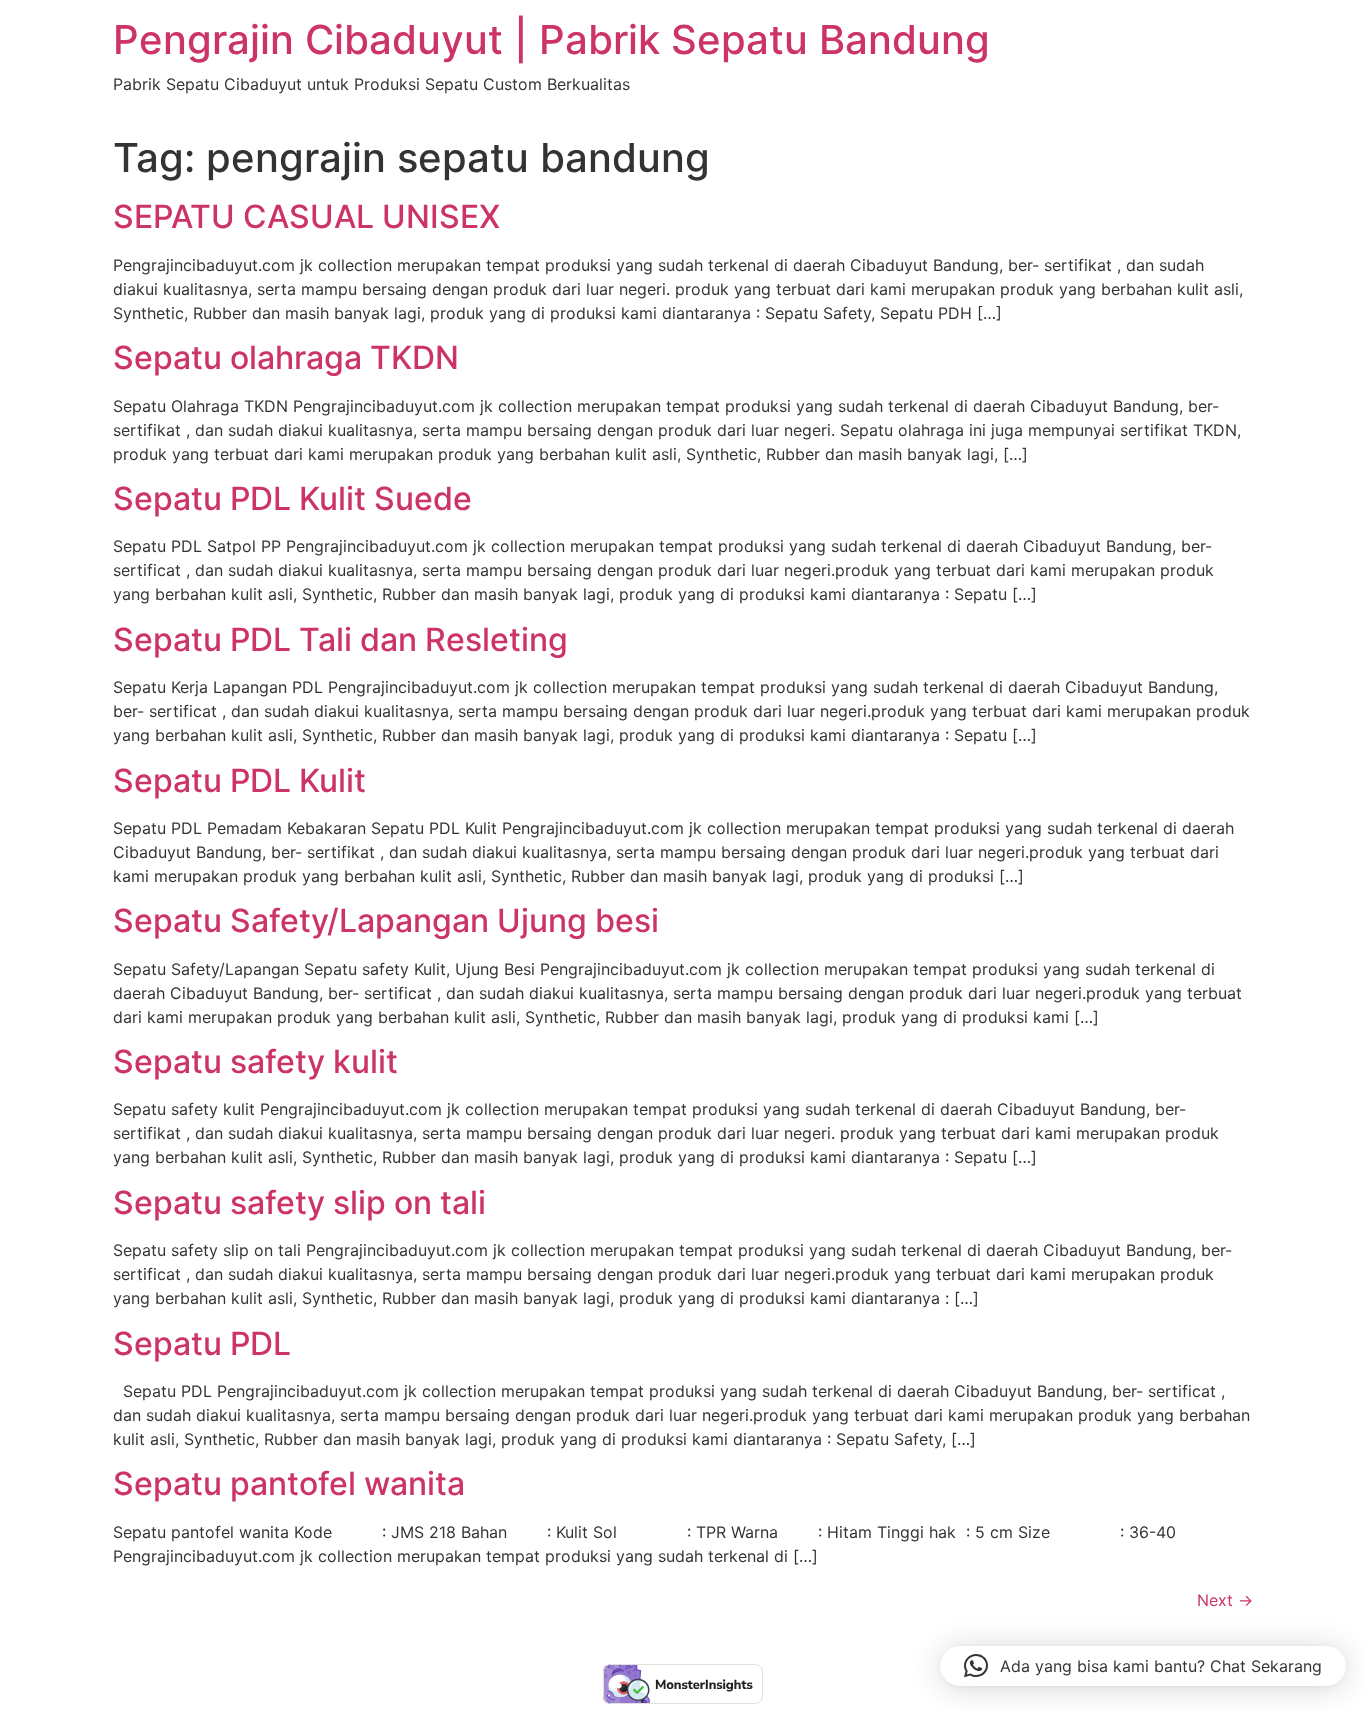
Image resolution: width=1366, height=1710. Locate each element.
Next (1225, 1600)
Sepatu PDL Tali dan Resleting (340, 639)
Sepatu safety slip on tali (299, 1202)
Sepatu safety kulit (255, 1061)
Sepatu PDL (202, 1343)
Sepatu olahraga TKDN (286, 357)
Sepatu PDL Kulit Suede (292, 498)
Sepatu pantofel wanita (289, 1483)
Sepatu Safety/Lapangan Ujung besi (386, 920)
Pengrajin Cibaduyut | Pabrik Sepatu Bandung (551, 39)
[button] (1143, 1666)
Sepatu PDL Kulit (239, 780)
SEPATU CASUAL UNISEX (306, 216)
